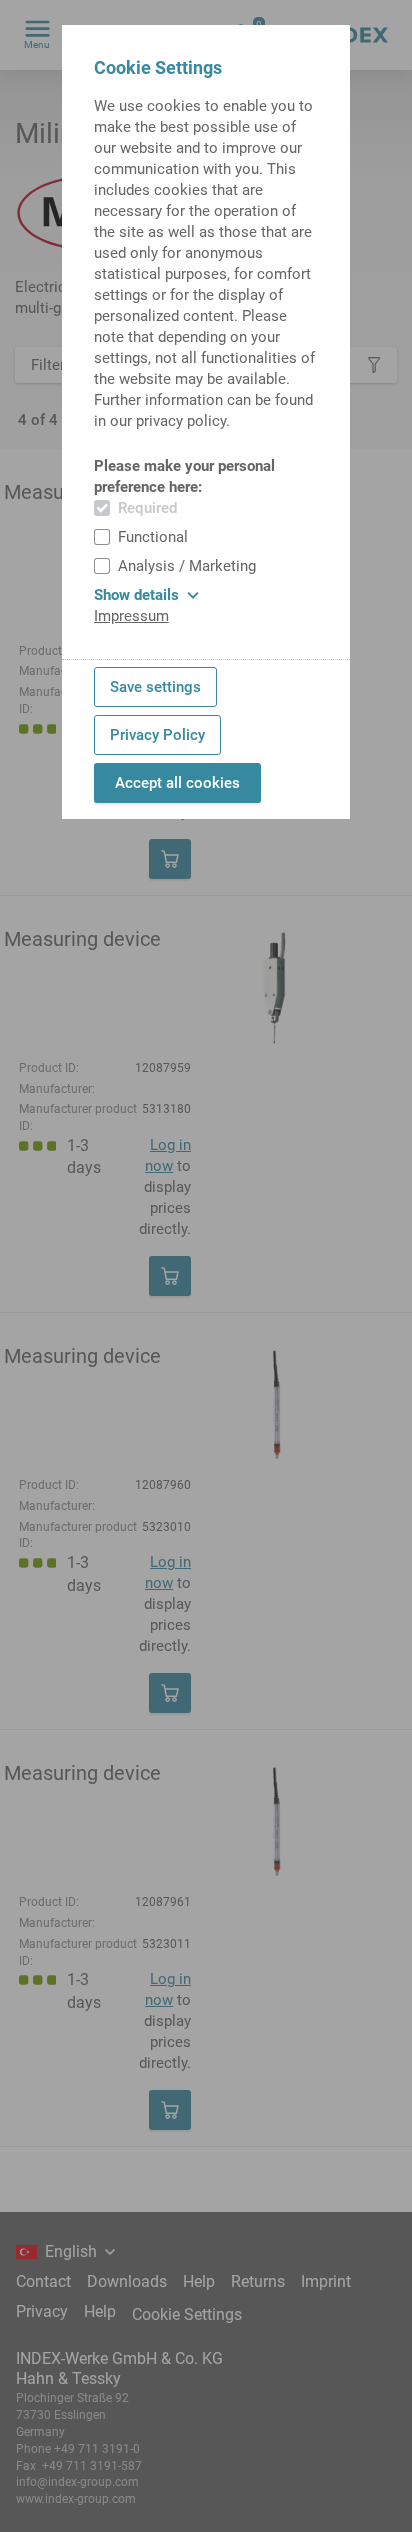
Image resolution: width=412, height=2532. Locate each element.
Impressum (131, 616)
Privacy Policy (157, 735)
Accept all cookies (177, 783)
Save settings (155, 687)
